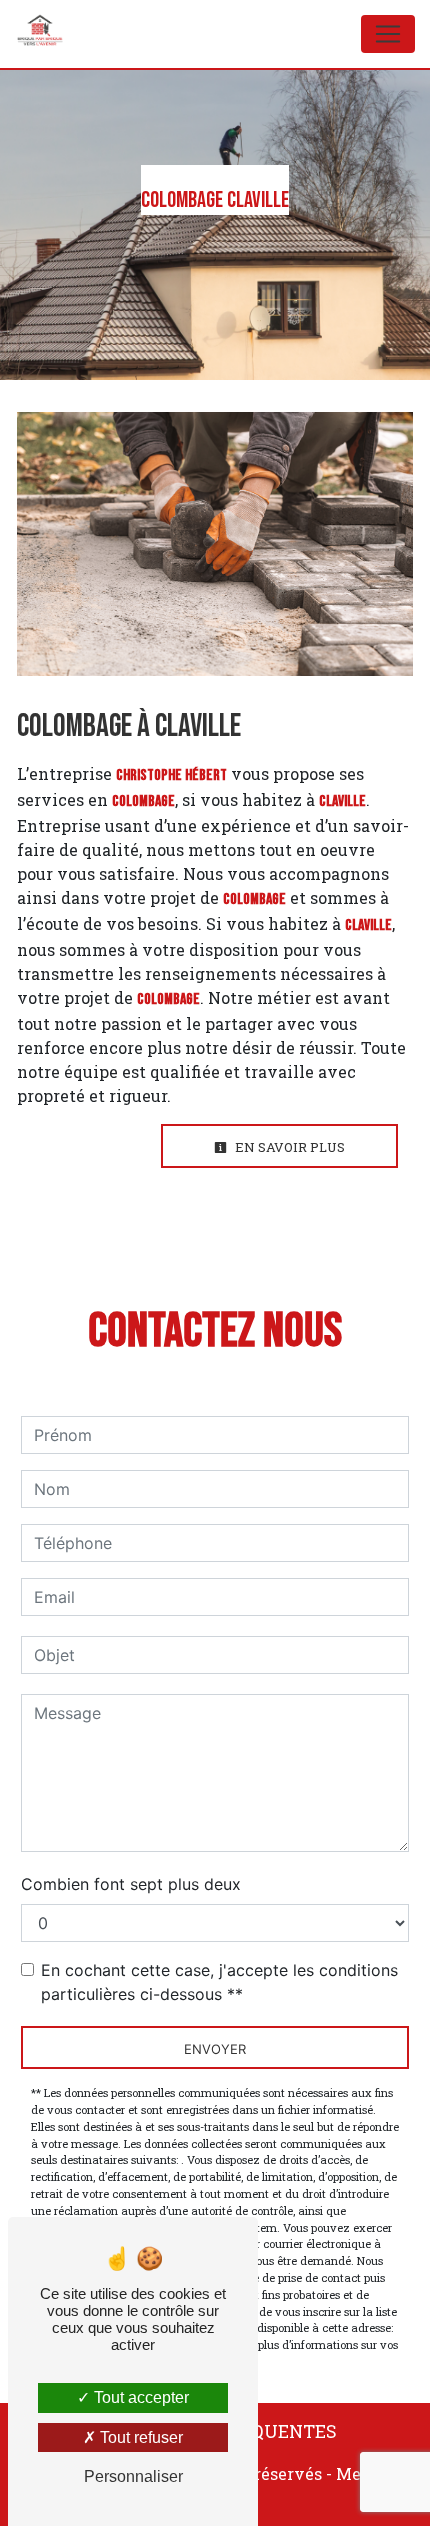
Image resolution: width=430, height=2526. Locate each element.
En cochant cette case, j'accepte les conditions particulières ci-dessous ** (219, 1982)
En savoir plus (288, 1147)
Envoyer (215, 2049)
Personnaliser (133, 2476)
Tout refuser (139, 2437)
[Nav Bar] (388, 34)
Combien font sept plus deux (131, 1884)
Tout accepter (139, 2397)
